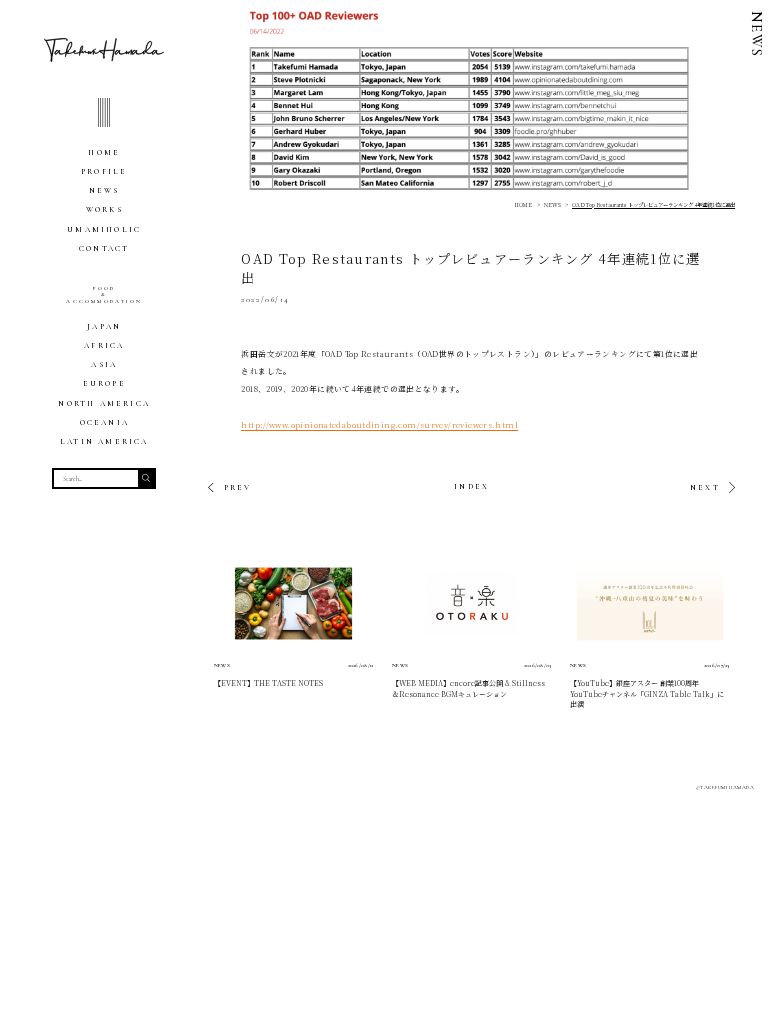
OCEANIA (104, 422)
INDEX (471, 486)
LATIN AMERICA (104, 441)
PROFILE (104, 171)
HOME (104, 152)
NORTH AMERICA (104, 403)
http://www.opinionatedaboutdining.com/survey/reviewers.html (379, 424)
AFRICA (104, 345)
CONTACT (104, 248)
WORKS (104, 209)
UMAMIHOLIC (104, 229)
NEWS (104, 190)
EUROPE (104, 383)
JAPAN (104, 326)
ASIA (104, 364)
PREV (237, 487)
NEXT (705, 487)
